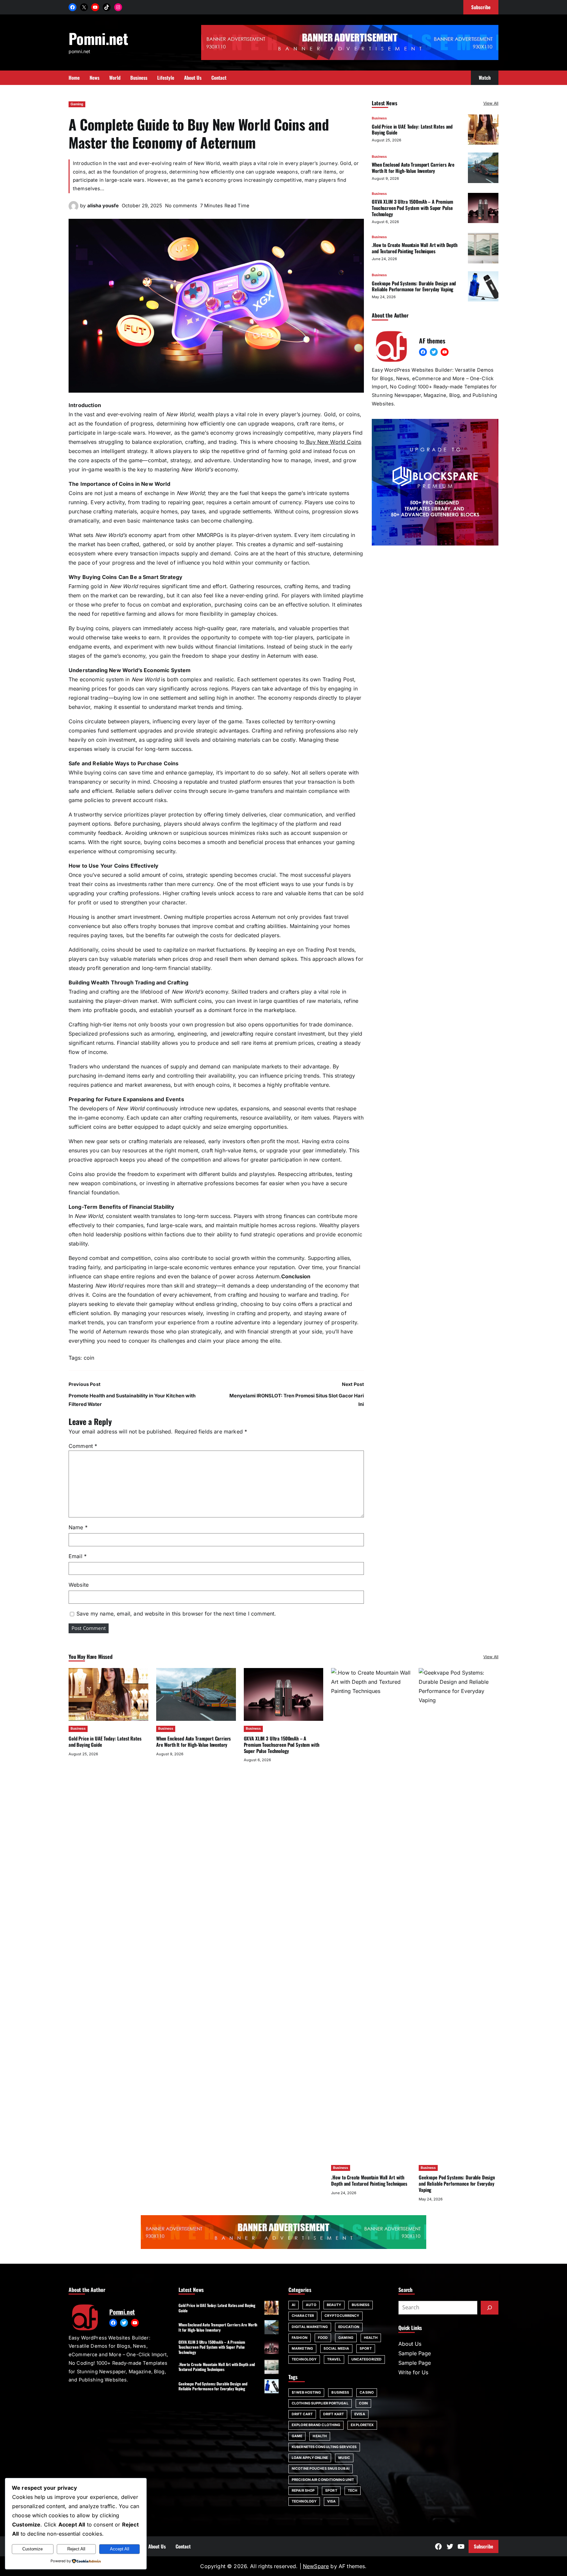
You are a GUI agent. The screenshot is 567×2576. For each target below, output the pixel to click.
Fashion (300, 2338)
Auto (311, 2305)
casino (367, 2392)
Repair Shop (303, 2491)
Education (349, 2327)
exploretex (362, 2425)
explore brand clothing (316, 2425)
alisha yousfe (103, 206)
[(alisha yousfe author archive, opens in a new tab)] (73, 209)
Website (79, 1585)
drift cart (302, 2414)
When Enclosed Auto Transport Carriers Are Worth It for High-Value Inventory (413, 167)
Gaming (77, 104)
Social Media (336, 2349)
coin (89, 1358)
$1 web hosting (306, 2392)
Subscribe (483, 2546)
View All (491, 103)
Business (379, 118)
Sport (366, 2349)
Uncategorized (367, 2359)
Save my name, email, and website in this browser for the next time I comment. (176, 1614)
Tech (353, 2491)
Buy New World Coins (333, 442)
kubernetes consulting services (324, 2447)
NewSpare (316, 2566)
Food (323, 2338)
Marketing (302, 2349)
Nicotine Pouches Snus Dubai (321, 2469)
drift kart (334, 2414)
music (344, 2458)
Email (78, 1556)
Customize (32, 2549)
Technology (304, 2359)
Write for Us (413, 2372)
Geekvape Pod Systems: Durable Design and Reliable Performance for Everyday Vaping (414, 286)
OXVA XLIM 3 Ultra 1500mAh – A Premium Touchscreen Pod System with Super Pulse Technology (412, 208)
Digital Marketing (310, 2327)
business (340, 2392)
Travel (334, 2359)
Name (78, 1527)
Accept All (120, 2549)
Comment (83, 1446)
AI (294, 2305)
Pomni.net (98, 38)
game (297, 2436)
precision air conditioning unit (323, 2480)
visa (331, 2501)
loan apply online (310, 2458)
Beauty (334, 2305)
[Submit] (490, 2308)
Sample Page (415, 2353)
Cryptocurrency (342, 2316)
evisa (360, 2414)
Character (303, 2316)
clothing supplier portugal (320, 2403)
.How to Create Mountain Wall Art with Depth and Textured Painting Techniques (415, 248)
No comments (181, 206)
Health (371, 2338)
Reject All (76, 2549)
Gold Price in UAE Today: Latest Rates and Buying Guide (412, 129)
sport (331, 2491)
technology (304, 2501)
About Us (410, 2344)
